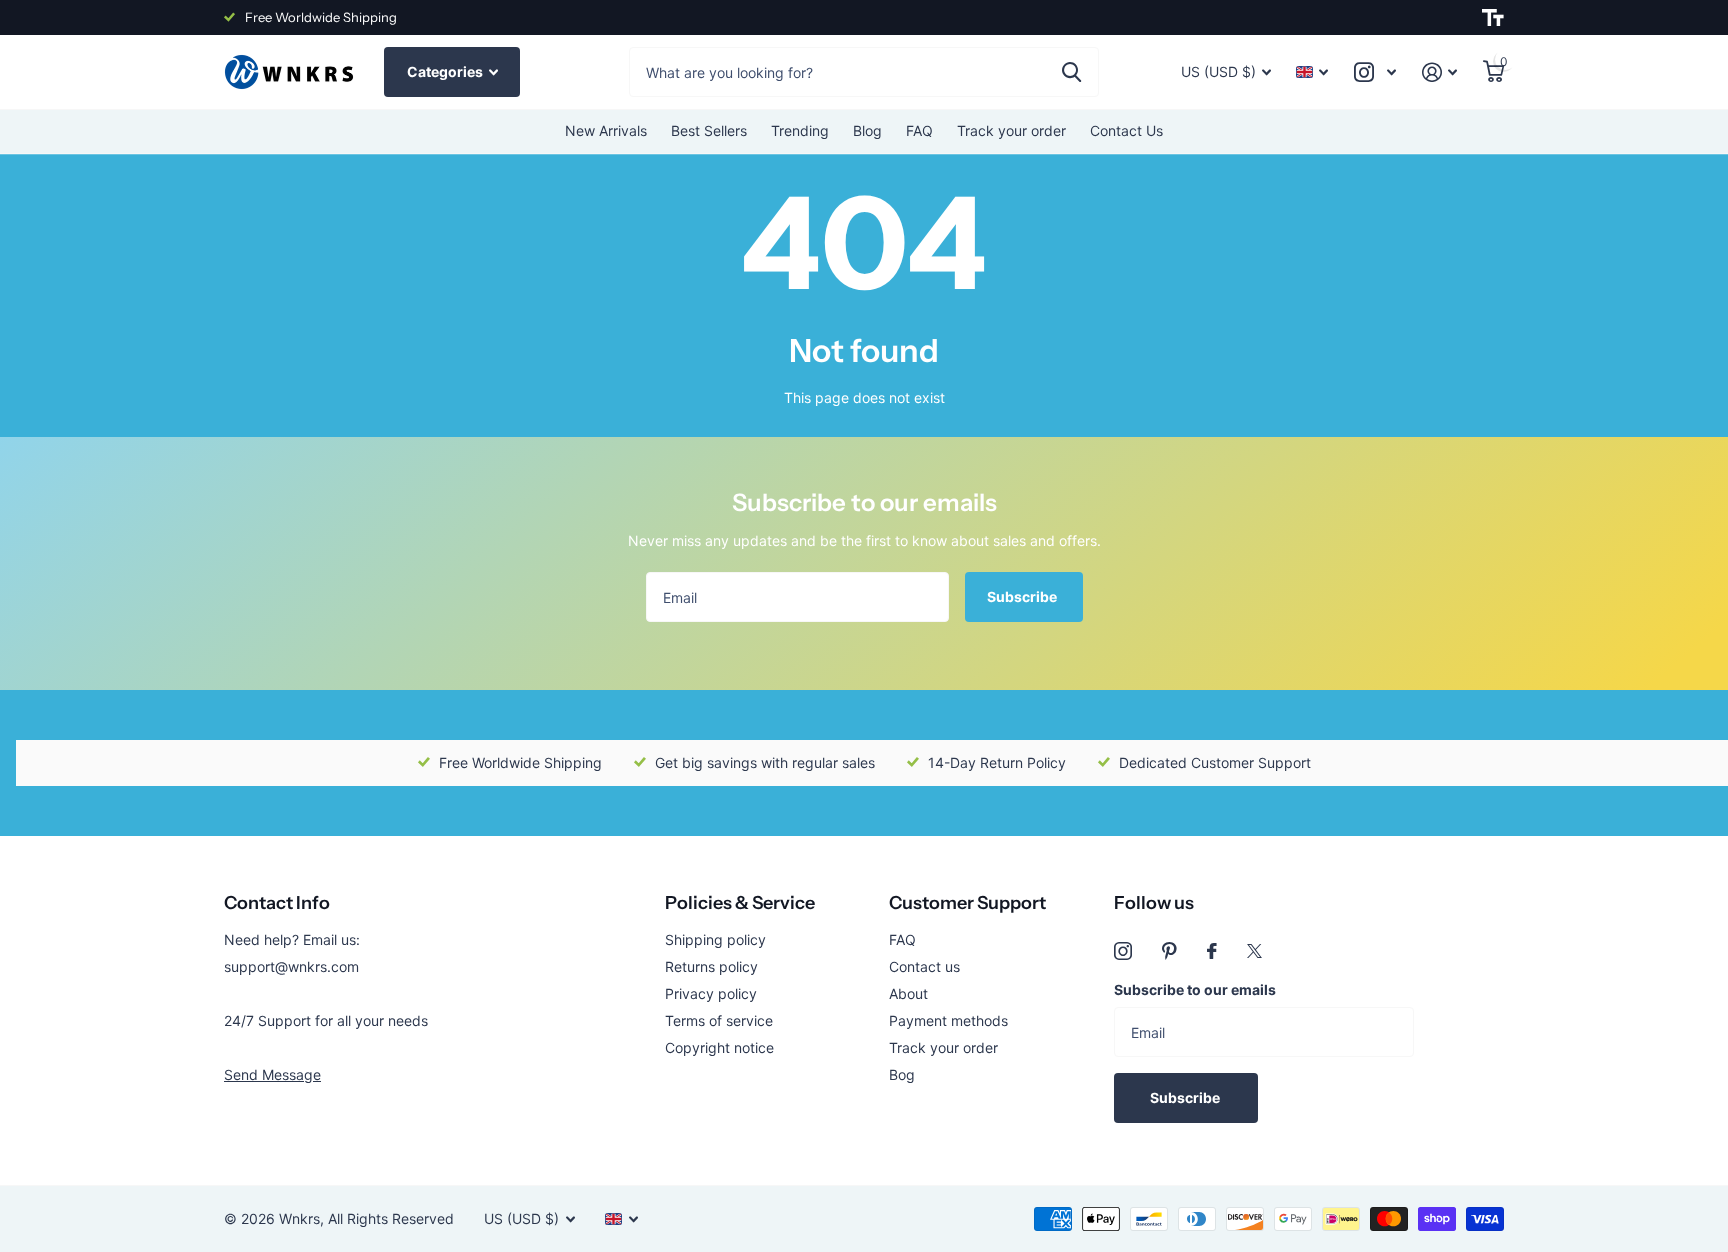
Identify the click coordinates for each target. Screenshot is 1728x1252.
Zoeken (1071, 72)
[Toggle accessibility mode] (1493, 18)
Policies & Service (740, 903)
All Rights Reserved (391, 1218)
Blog (867, 130)
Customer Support (967, 903)
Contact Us (1126, 130)
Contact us (924, 966)
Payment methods (948, 1020)
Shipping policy (715, 939)
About (908, 993)
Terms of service (719, 1020)
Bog (902, 1074)
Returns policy (711, 966)
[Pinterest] (1169, 951)
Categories (446, 71)
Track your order (1011, 130)
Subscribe (1023, 596)
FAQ (919, 130)
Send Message (272, 1074)
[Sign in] (1439, 72)
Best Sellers (709, 130)
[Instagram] (1123, 951)
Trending (800, 130)
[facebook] (1212, 951)
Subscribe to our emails (1195, 989)
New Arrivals (606, 130)
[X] (1254, 951)
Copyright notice (719, 1047)
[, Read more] (1375, 72)
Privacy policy (711, 993)
